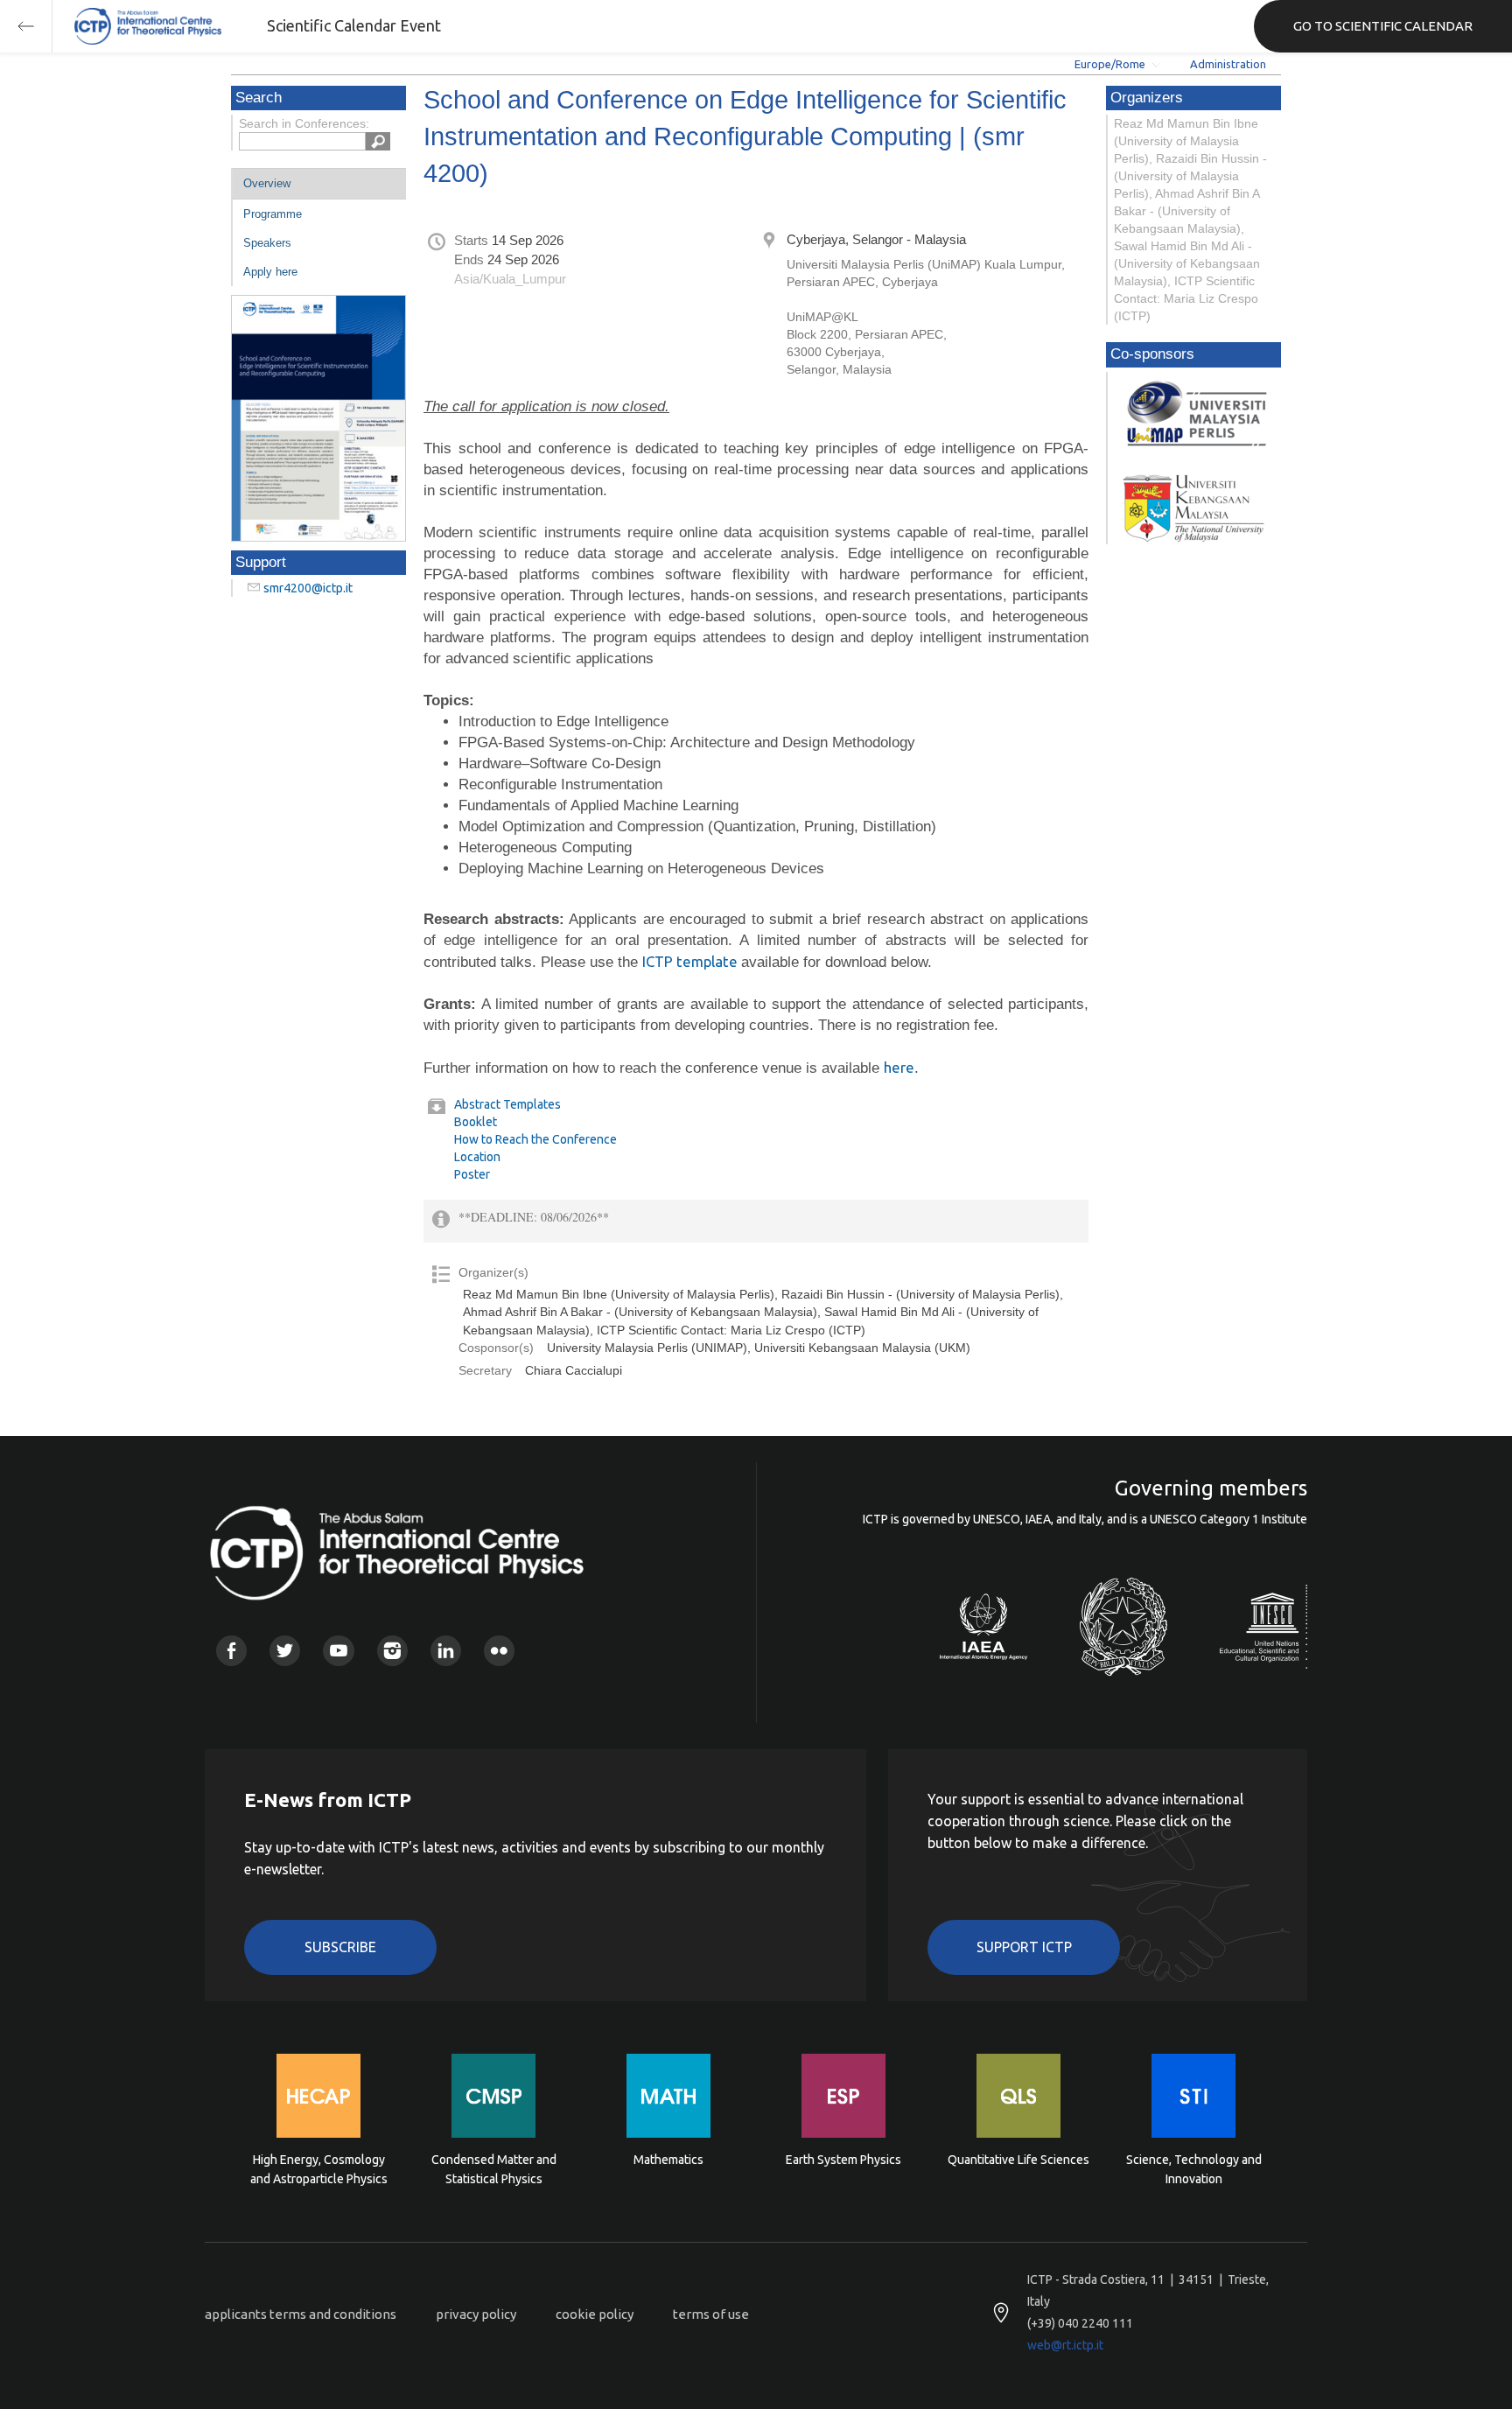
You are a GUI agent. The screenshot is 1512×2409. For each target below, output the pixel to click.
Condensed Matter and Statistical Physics (494, 2169)
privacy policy (476, 2314)
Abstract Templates (507, 1104)
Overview (267, 183)
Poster (472, 1174)
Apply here (270, 272)
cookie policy (595, 2314)
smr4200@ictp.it (308, 588)
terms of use (711, 2314)
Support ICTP (1024, 1947)
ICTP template (692, 961)
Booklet (476, 1122)
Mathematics (668, 2160)
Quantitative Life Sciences (1018, 2160)
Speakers (267, 243)
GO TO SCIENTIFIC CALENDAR (1383, 26)
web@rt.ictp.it (1065, 2345)
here (899, 1067)
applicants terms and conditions (301, 2314)
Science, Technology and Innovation (1194, 2169)
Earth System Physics (843, 2160)
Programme (273, 214)
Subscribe (340, 1947)
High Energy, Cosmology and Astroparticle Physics (319, 2169)
